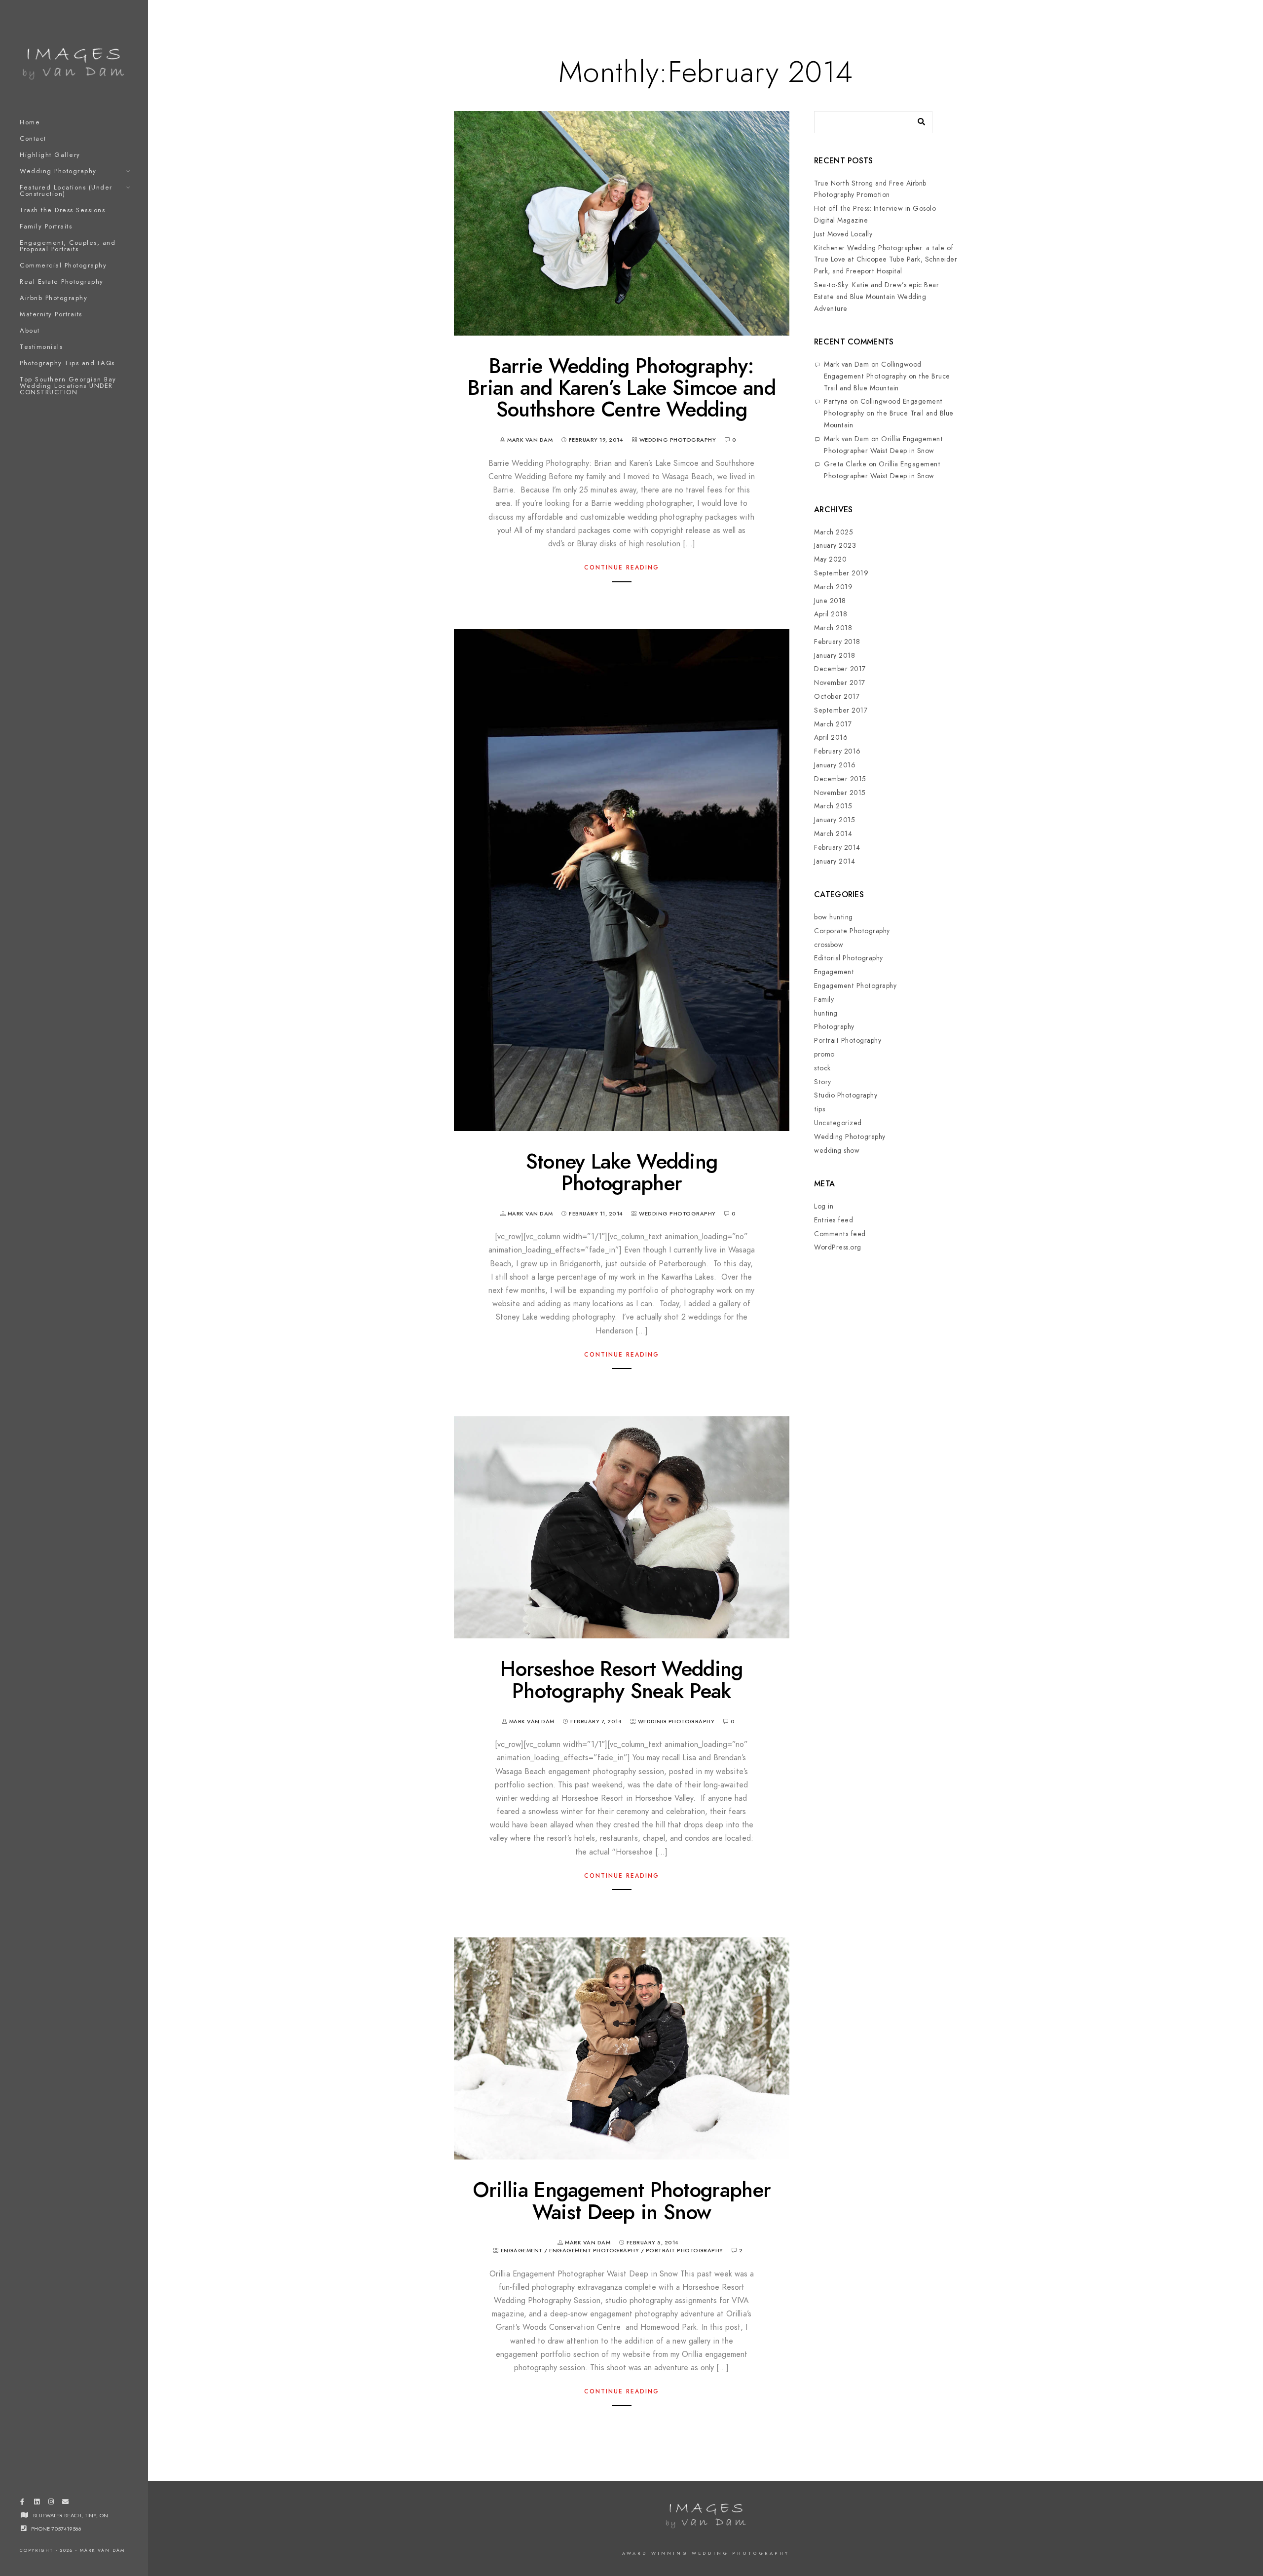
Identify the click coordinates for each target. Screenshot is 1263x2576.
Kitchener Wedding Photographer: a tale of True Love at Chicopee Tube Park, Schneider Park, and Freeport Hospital (886, 260)
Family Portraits (46, 227)
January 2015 (835, 820)
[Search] (918, 119)
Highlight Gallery (50, 155)
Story (823, 1082)
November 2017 (840, 683)
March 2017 (833, 724)
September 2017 (841, 710)
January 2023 (835, 546)
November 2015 (840, 793)
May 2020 (830, 559)
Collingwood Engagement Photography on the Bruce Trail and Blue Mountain (887, 376)
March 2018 (833, 628)
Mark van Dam (846, 364)
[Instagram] (51, 2503)
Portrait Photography (685, 2251)
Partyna (836, 401)
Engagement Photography (594, 2251)
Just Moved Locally (843, 234)
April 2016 (831, 738)
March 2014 (833, 834)
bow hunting (834, 917)
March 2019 (833, 587)
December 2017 (840, 669)
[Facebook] (22, 2503)
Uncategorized (838, 1123)
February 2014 (837, 848)
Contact (33, 139)
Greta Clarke (845, 464)
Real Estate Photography (62, 282)
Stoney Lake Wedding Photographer (622, 1173)
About (30, 331)
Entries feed (834, 1220)
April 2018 (831, 614)
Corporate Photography (852, 931)
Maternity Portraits (51, 314)
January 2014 (835, 861)
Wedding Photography (58, 171)
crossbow (829, 945)
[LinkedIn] (37, 2503)
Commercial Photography (63, 265)
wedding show (837, 1151)
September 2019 (841, 573)
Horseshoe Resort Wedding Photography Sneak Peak (621, 1680)
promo (824, 1054)
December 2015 (840, 779)
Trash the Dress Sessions (62, 210)
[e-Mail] (66, 2503)
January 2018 (835, 656)
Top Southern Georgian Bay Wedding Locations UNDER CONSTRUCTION (68, 386)
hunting (826, 1013)
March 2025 (834, 532)
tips (819, 1109)
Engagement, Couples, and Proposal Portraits (68, 246)
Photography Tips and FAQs (67, 363)
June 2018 (830, 601)
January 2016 (835, 765)
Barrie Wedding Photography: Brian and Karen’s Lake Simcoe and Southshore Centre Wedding (622, 388)
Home (30, 122)
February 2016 (837, 751)
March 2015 (833, 806)
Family (824, 1000)
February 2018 (837, 642)
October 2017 (837, 697)
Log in (824, 1206)
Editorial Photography (849, 958)
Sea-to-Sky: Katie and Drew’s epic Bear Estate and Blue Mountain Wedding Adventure (876, 297)
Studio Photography (846, 1095)
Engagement (522, 2251)
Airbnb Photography (54, 298)
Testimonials (41, 347)
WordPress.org (838, 1247)
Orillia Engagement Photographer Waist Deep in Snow (622, 2201)
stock (822, 1068)
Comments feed (840, 1234)
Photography (834, 1027)
